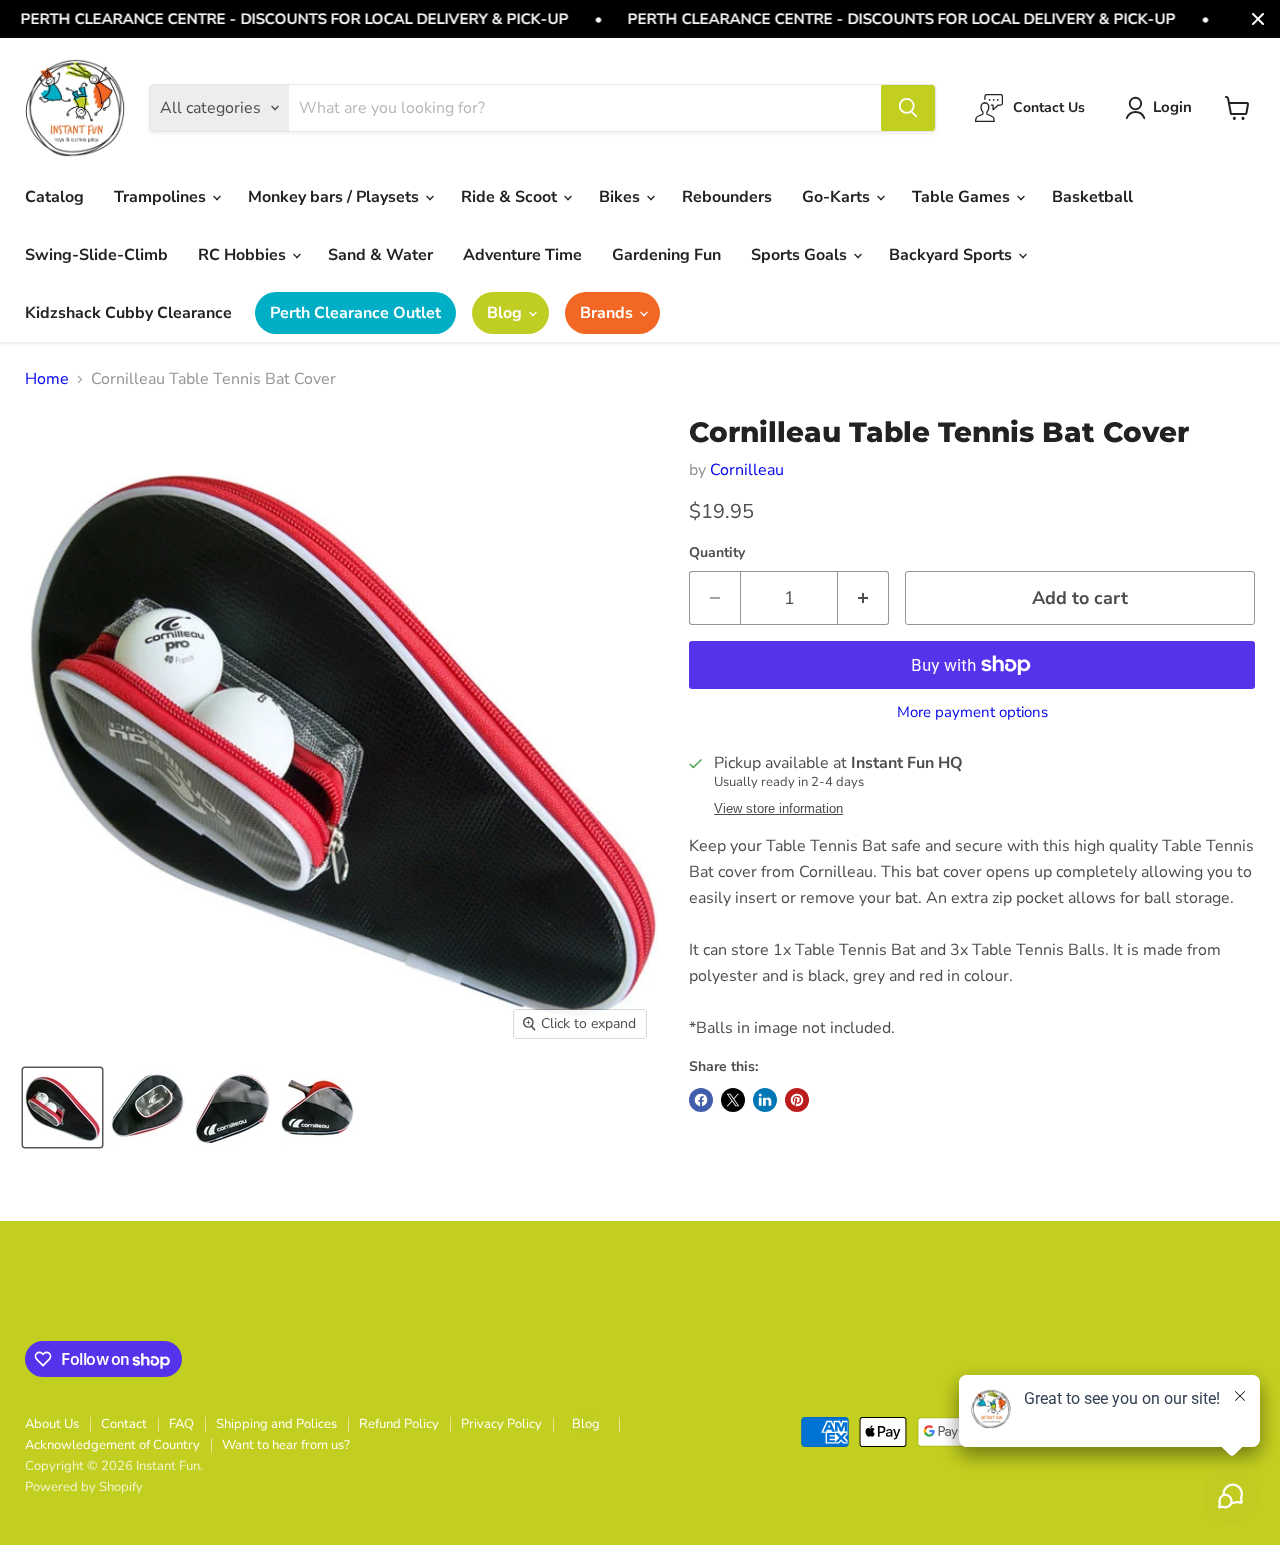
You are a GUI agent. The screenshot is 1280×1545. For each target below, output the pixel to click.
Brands (608, 313)
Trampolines (162, 197)
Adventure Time (522, 255)
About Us (52, 1424)
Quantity (717, 553)
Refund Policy (399, 1424)
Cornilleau (747, 470)
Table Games (963, 197)
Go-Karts (838, 197)
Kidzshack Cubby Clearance (128, 313)
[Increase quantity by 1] (863, 598)
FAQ (181, 1424)
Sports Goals (801, 255)
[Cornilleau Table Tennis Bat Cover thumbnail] (62, 1107)
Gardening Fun (666, 255)
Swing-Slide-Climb (96, 255)
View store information (778, 809)
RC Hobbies (244, 255)
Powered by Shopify (84, 1487)
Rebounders (727, 197)
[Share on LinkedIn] (765, 1100)
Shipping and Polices (276, 1424)
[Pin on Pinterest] (797, 1100)
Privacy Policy (501, 1424)
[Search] (908, 108)
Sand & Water (380, 255)
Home (47, 379)
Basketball (1092, 197)
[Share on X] (733, 1100)
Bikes (621, 197)
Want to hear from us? (286, 1445)
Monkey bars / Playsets (335, 197)
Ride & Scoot (511, 197)
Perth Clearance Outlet (355, 313)
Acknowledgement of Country (112, 1445)
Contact (124, 1424)
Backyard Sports (952, 255)
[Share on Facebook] (701, 1100)
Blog (506, 313)
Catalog (54, 197)
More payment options (972, 712)
